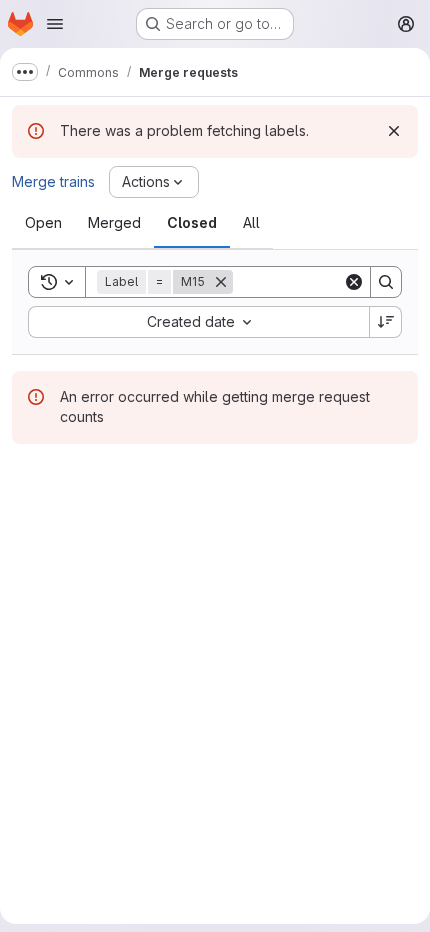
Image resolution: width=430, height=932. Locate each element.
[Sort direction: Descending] (386, 322)
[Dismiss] (394, 131)
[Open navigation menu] (55, 24)
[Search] (386, 282)
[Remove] (221, 282)
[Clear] (354, 282)
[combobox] (198, 322)
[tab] (43, 223)
